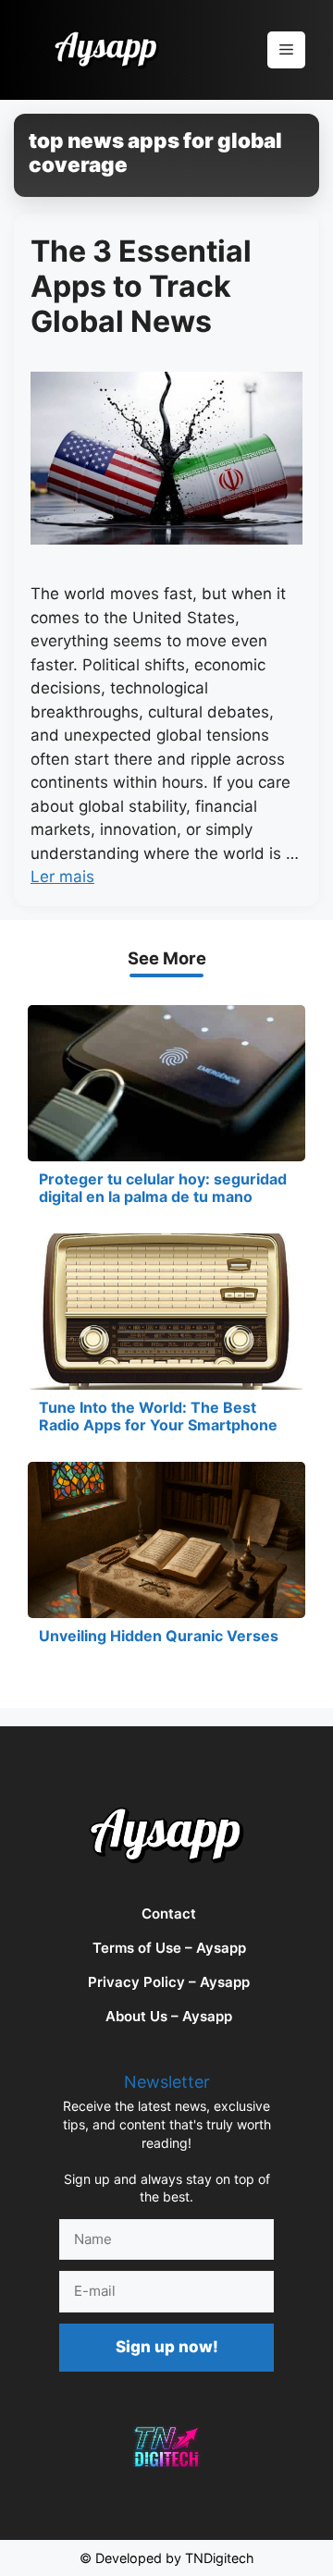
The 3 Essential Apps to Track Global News (141, 287)
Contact (169, 1914)
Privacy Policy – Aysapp (169, 1982)
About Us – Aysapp (169, 2016)
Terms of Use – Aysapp (169, 1948)
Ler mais (62, 877)
